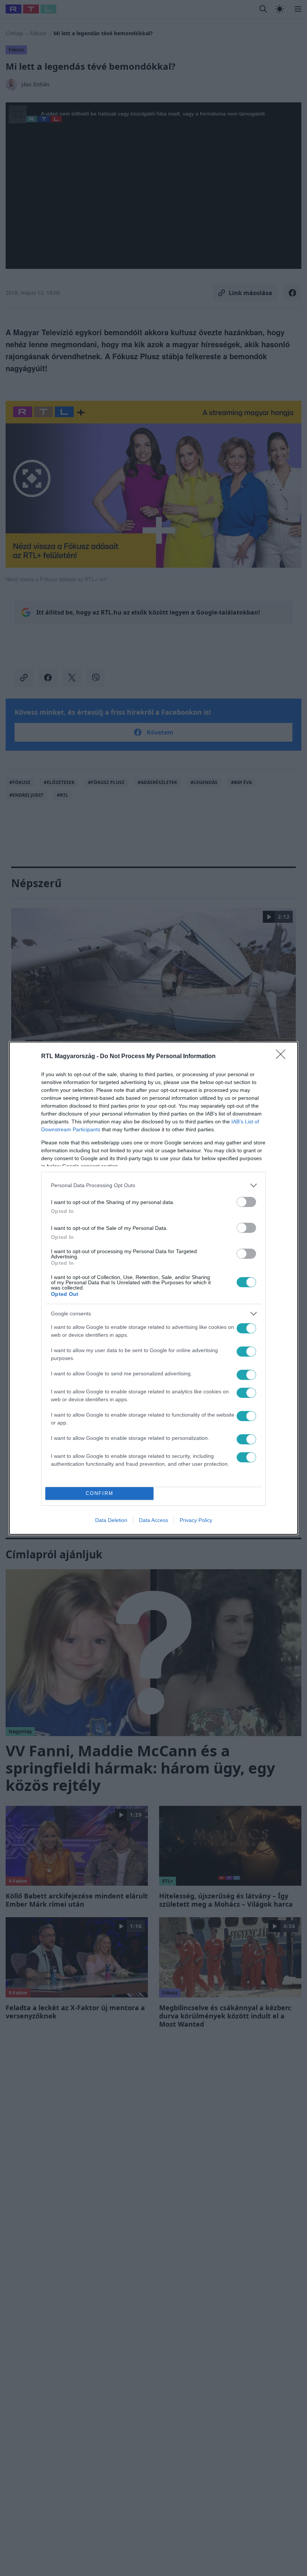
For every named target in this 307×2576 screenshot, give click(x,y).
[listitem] (153, 1185)
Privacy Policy (196, 1520)
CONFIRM (100, 1493)
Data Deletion (111, 1520)
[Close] (283, 1057)
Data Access (153, 1520)
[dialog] (153, 1288)
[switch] (246, 1202)
